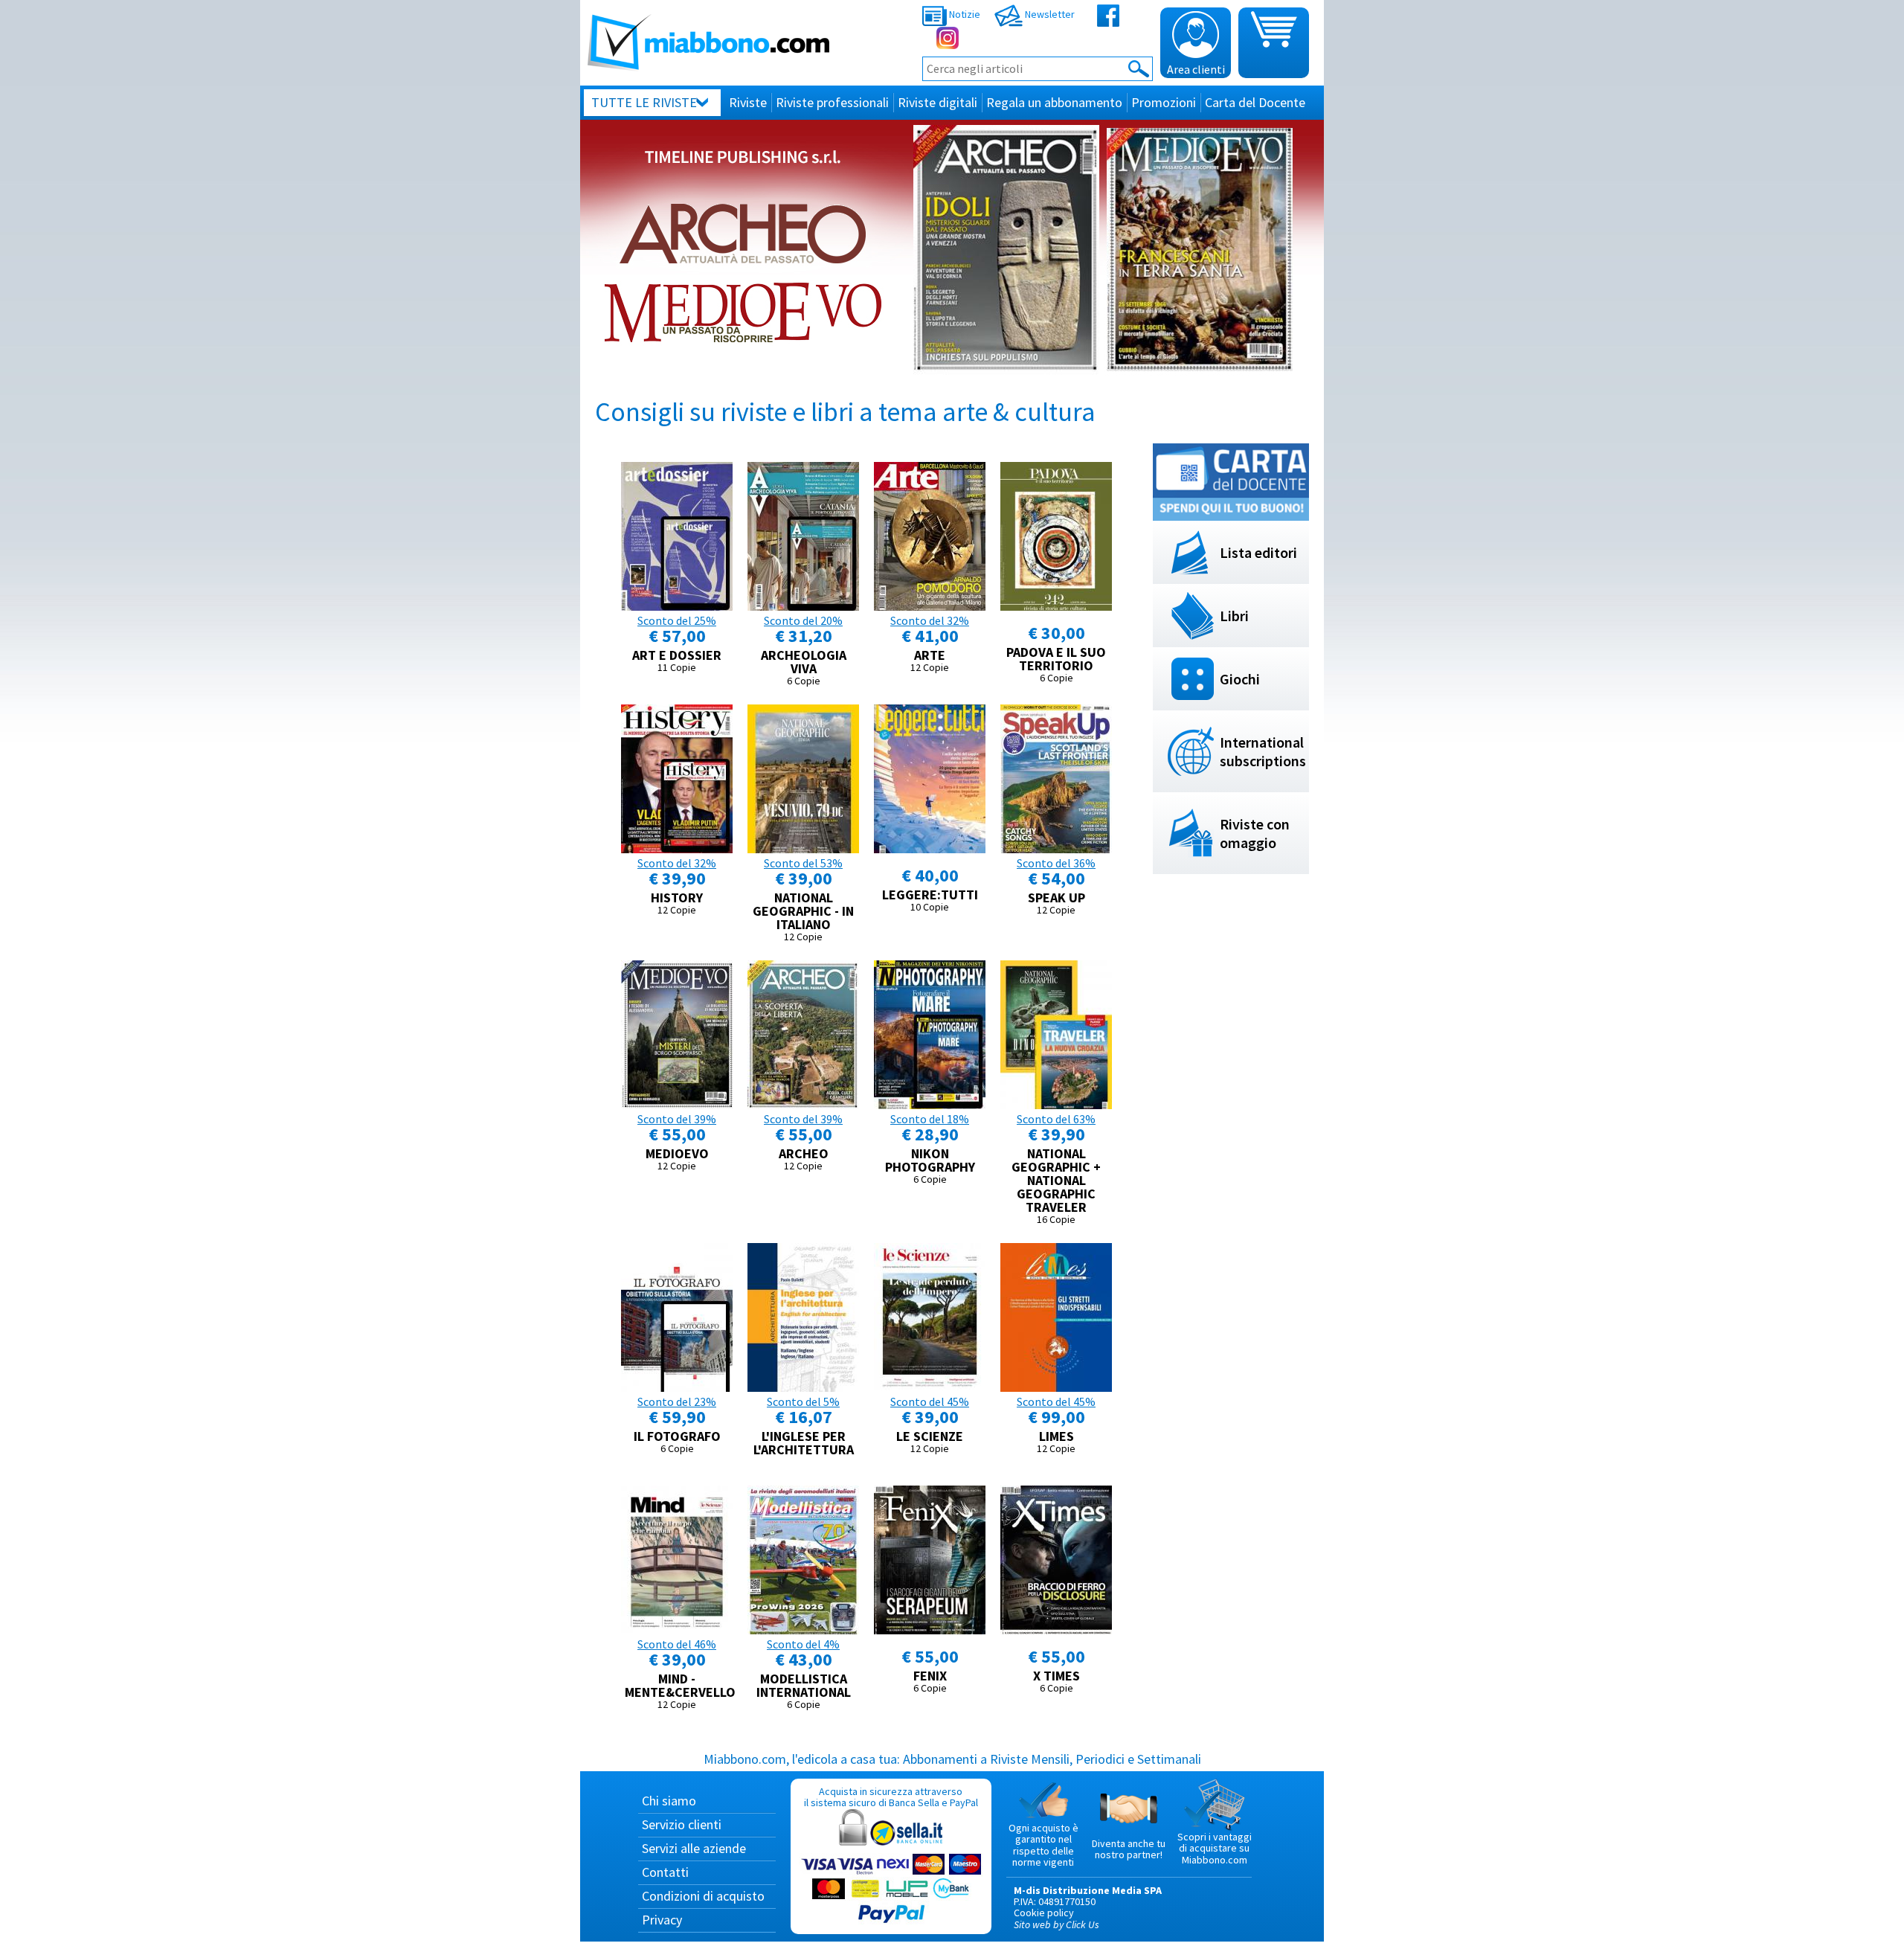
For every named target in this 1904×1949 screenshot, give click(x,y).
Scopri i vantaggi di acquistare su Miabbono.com (1215, 1848)
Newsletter (1049, 14)
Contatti (665, 1872)
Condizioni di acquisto (703, 1896)
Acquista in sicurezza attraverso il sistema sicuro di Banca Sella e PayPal (891, 1797)
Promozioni (1164, 102)
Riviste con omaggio (1255, 833)
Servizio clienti (682, 1824)
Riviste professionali (832, 102)
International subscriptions (1263, 751)
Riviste (748, 102)
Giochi (1240, 679)
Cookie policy (1044, 1913)
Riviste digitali (937, 102)
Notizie (964, 14)
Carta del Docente (1255, 102)
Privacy (662, 1920)
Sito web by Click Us (1056, 1924)
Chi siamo (669, 1801)
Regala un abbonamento (1054, 102)
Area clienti (1196, 69)
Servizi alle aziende (694, 1848)
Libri (1234, 616)
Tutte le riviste (644, 102)
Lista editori (1258, 552)
